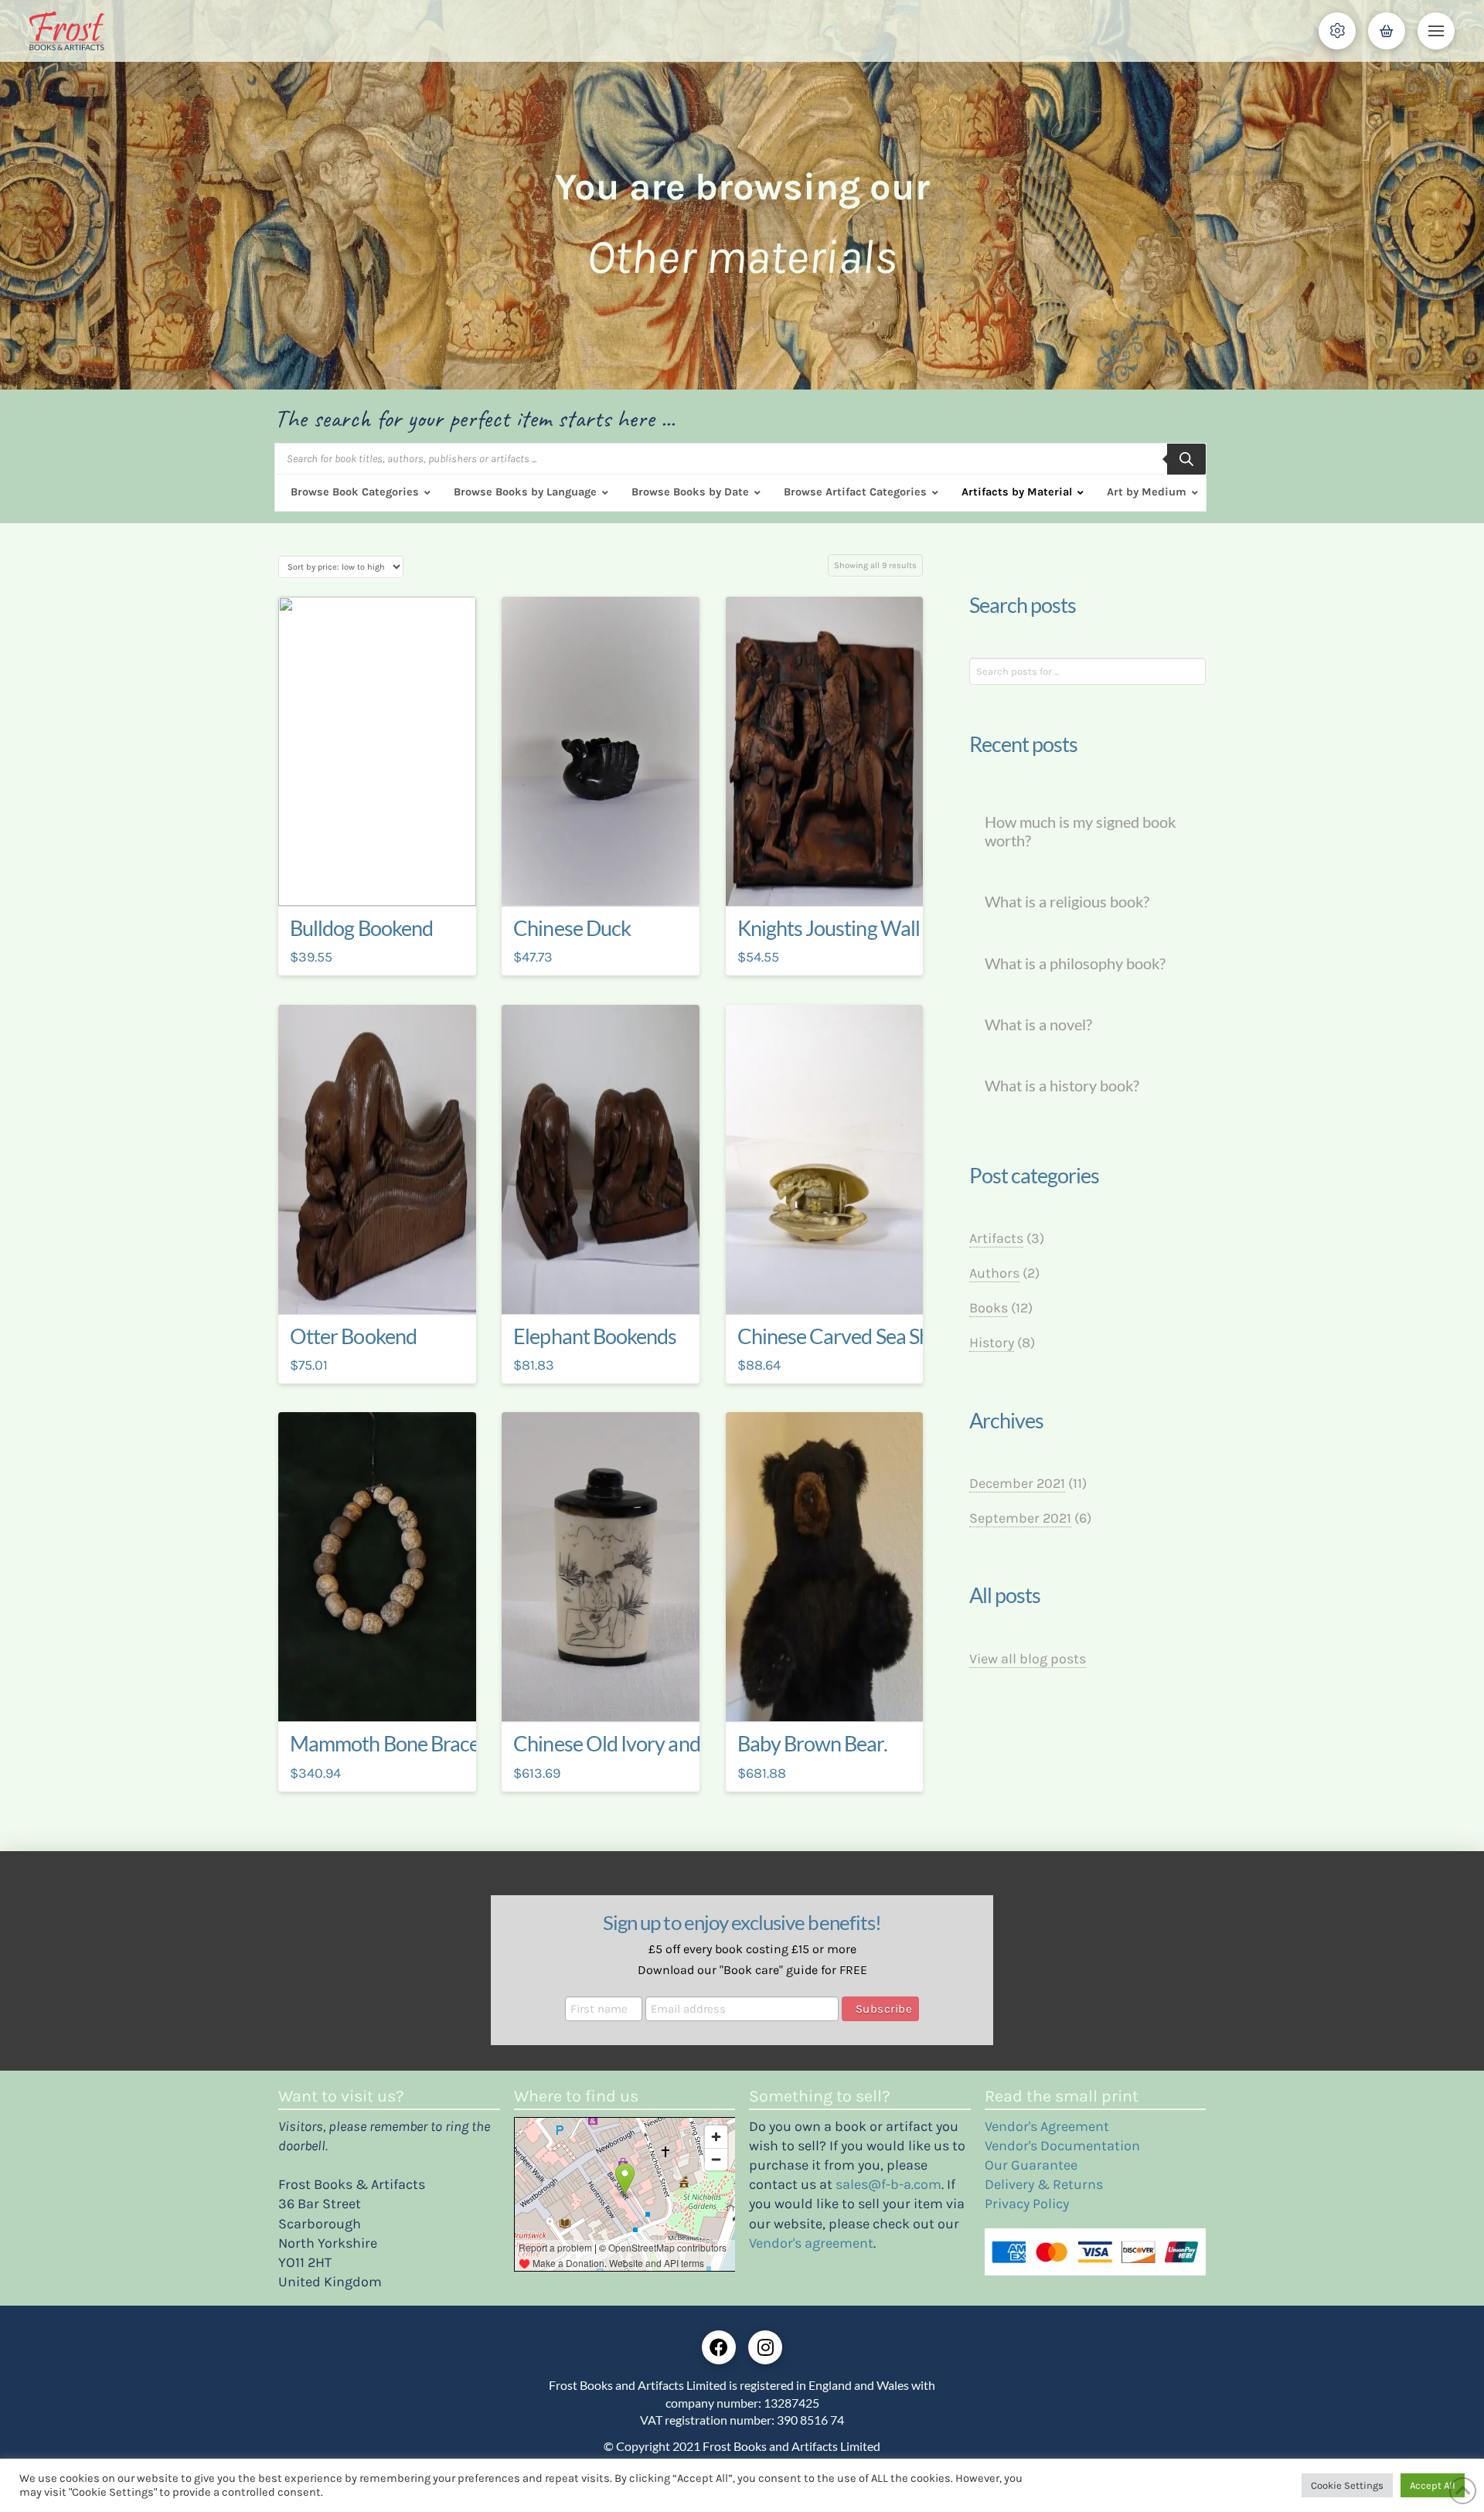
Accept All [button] (1433, 2485)
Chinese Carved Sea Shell (844, 1336)
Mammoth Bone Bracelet (395, 1744)
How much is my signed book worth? (1080, 831)
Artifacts (996, 1238)
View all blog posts (1028, 1659)
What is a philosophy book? (1075, 963)
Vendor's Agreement (1047, 2126)
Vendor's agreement (811, 2243)
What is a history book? (1062, 1086)
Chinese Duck (572, 928)
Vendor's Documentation (1062, 2146)
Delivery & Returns (1044, 2184)
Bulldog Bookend (361, 928)
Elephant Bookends (595, 1336)
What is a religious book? (1067, 902)
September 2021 (1020, 1518)
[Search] (1186, 459)
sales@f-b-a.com (888, 2184)
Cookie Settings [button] (1347, 2485)
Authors (994, 1273)
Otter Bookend (353, 1336)
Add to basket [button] (383, 881)
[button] (1337, 31)
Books (989, 1308)
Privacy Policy (1027, 2204)
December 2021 (1017, 1483)
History (992, 1343)
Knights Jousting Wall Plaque (860, 928)
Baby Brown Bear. (812, 1744)
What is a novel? (1038, 1025)
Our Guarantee (1031, 2165)
